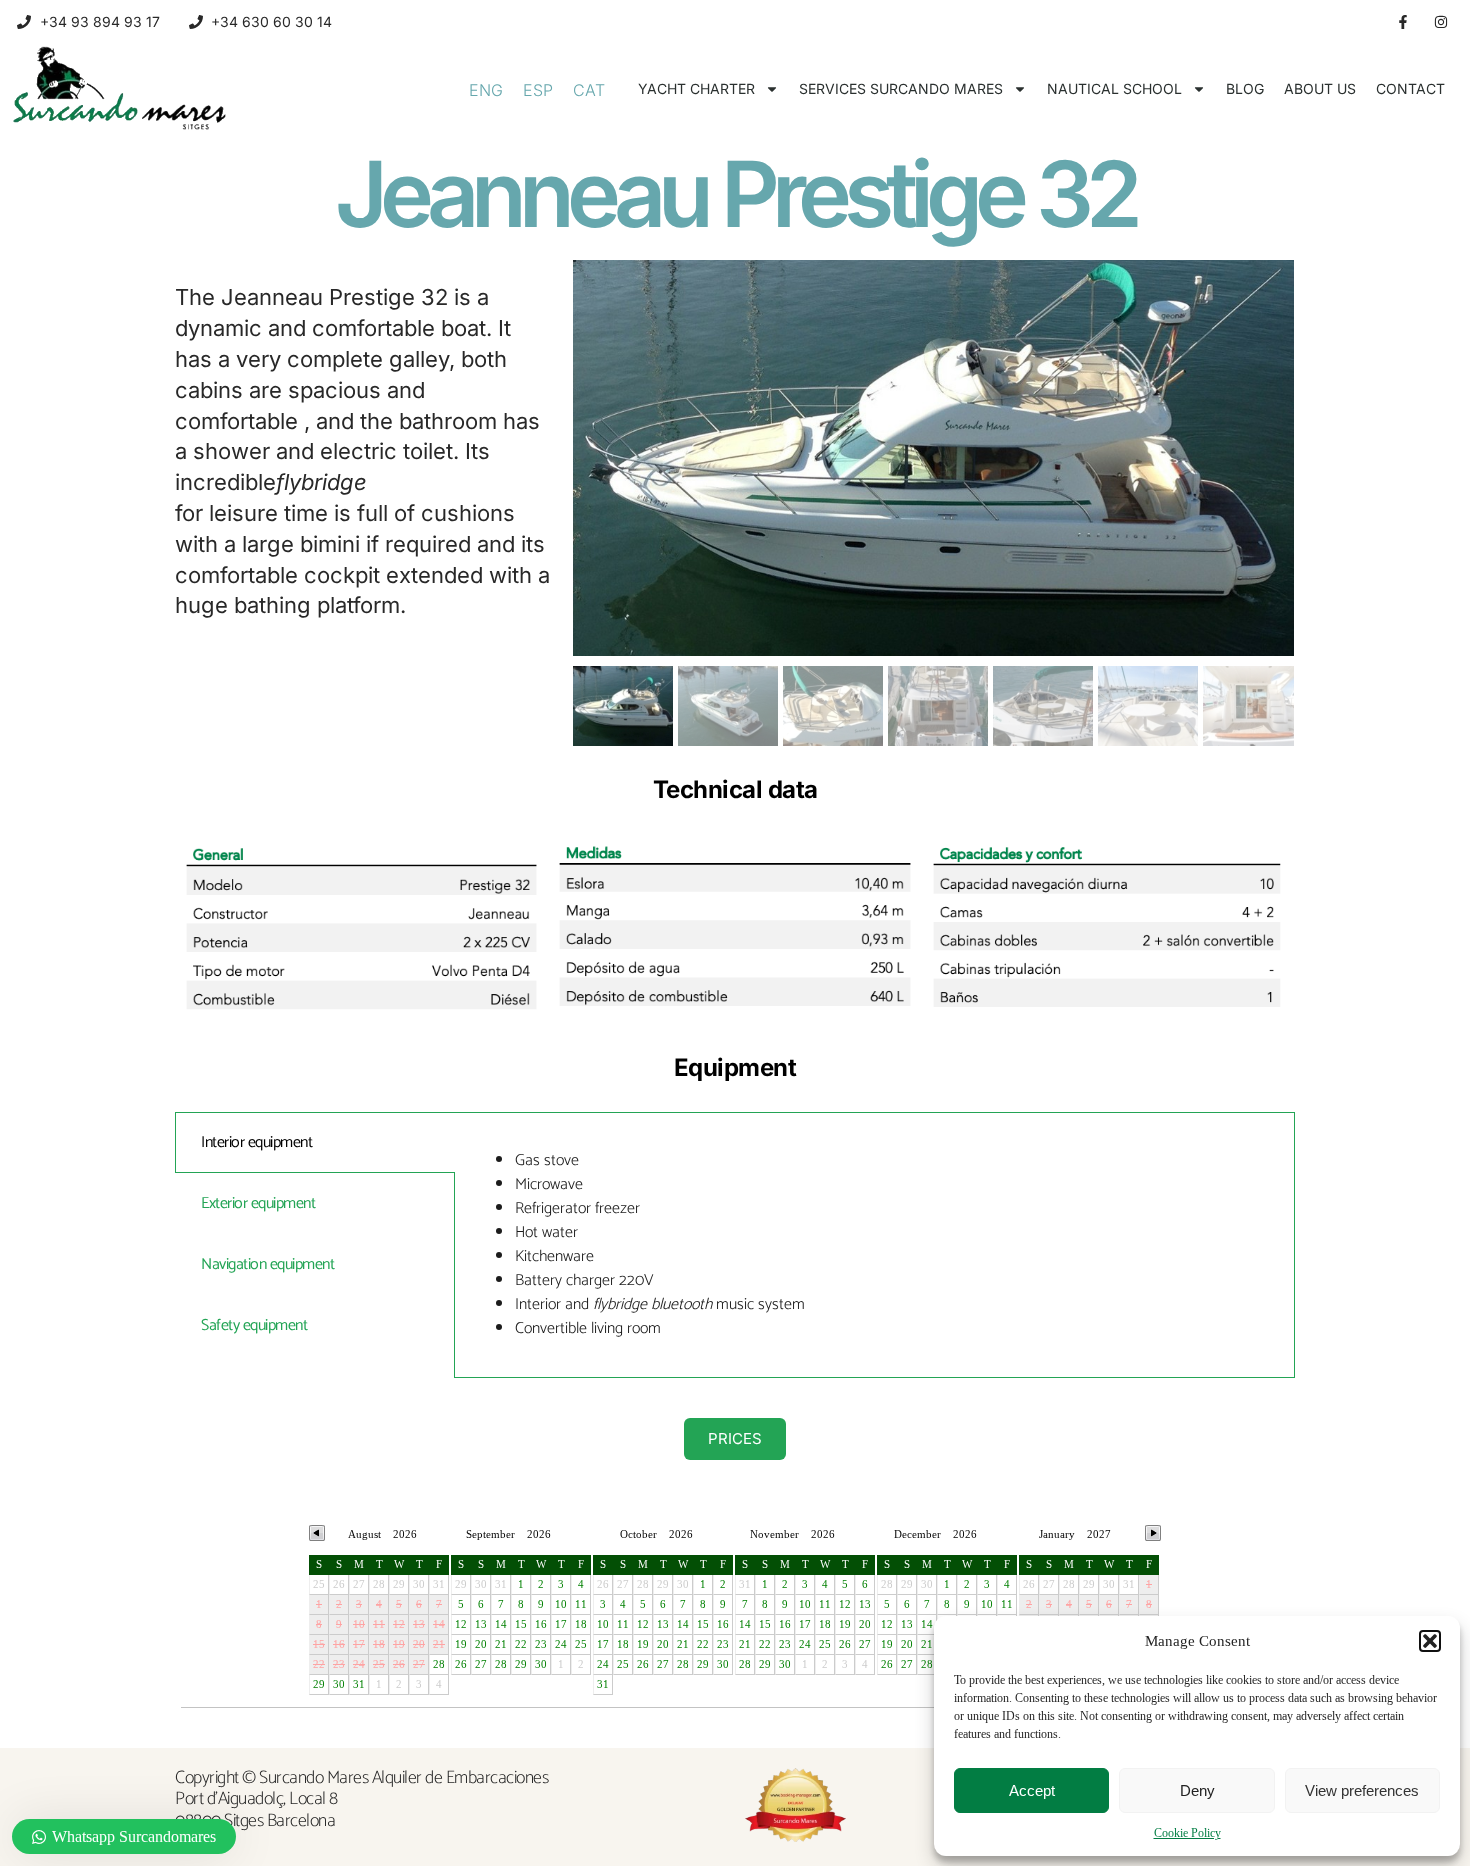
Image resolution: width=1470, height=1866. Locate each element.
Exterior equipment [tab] (258, 1203)
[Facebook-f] (1403, 22)
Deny (1197, 1790)
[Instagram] (1441, 22)
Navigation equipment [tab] (267, 1264)
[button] (1430, 1641)
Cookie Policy (1187, 1833)
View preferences (1362, 1790)
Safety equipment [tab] (254, 1325)
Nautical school (1114, 88)
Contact (1410, 88)
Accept (1032, 1790)
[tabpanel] (874, 1245)
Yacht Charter (696, 88)
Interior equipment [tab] (256, 1142)
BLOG (1245, 88)
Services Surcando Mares (901, 88)
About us (1320, 88)
